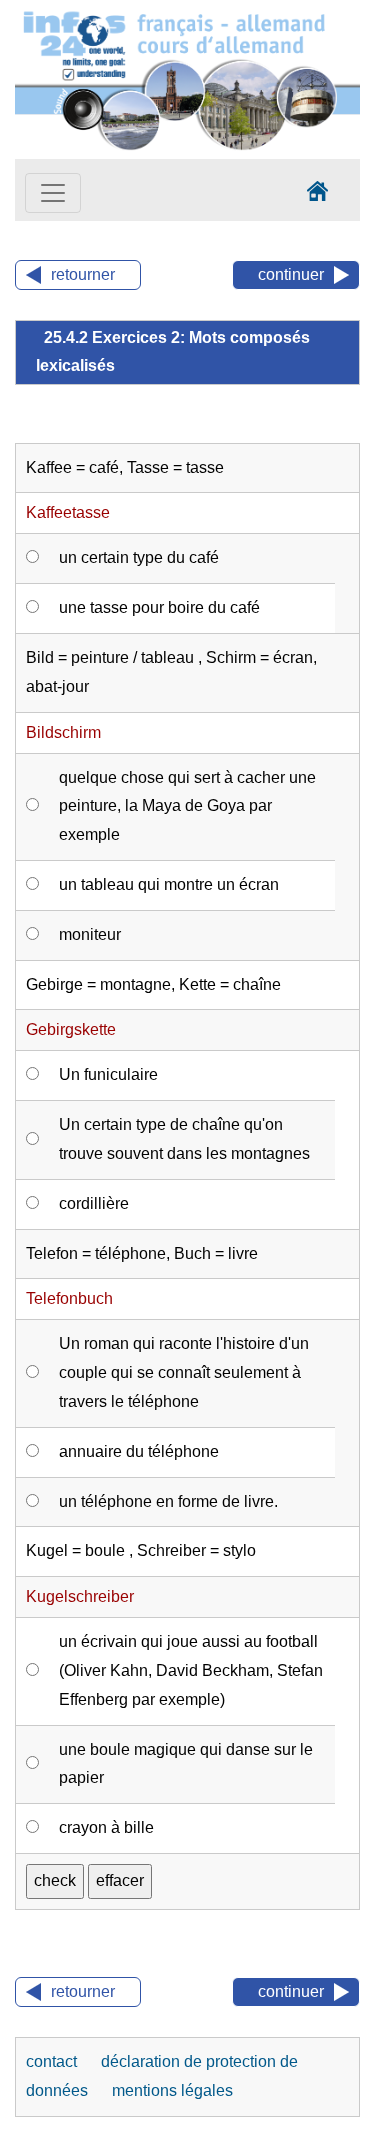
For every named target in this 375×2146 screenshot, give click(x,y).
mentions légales (172, 2090)
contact (53, 2061)
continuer (291, 274)
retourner (83, 274)
